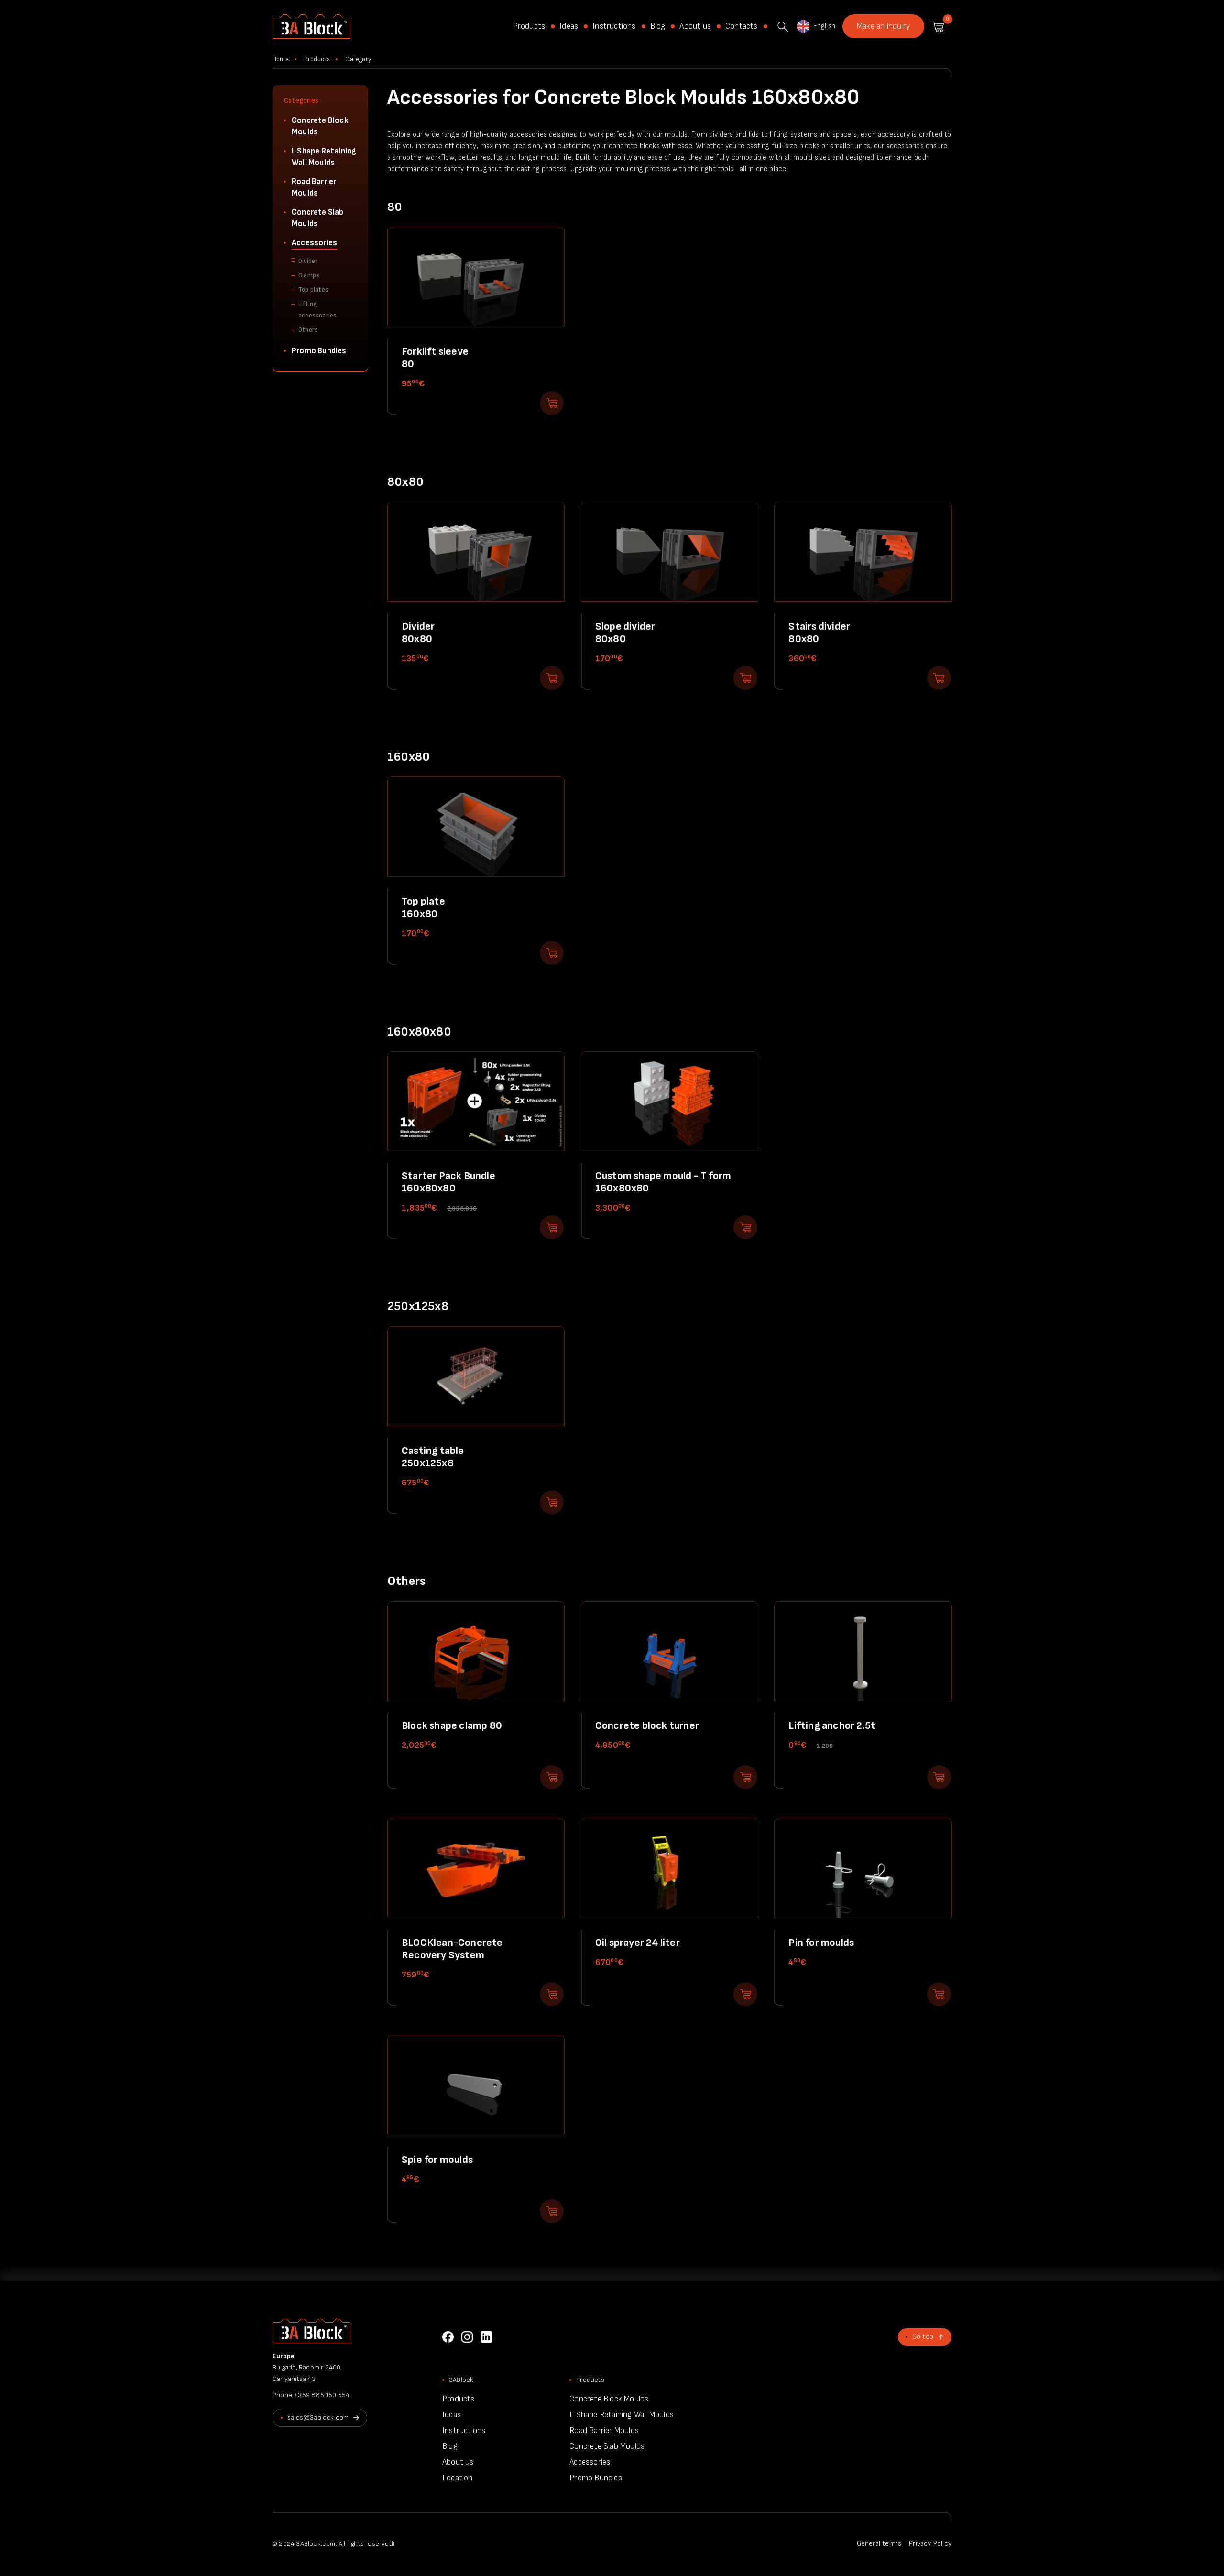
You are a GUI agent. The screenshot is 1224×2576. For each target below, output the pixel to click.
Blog (658, 26)
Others (308, 330)
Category (358, 59)
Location (458, 2478)
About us (695, 26)
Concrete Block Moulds (320, 126)
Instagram (467, 2337)
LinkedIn (486, 2337)
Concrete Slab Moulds (318, 218)
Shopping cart (938, 27)
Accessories (314, 243)
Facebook (448, 2337)
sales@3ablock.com (318, 2418)
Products (529, 26)
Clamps (309, 275)
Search (783, 27)
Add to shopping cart (552, 403)
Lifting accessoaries (317, 310)
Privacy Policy (930, 2544)
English (824, 26)
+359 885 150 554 (322, 2395)
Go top (923, 2337)
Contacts (742, 26)
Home (281, 59)
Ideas (569, 26)
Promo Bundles (319, 351)
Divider (308, 261)
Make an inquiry (883, 26)
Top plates (313, 290)
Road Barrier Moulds (314, 187)
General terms (879, 2544)
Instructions (614, 26)
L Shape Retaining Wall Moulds (324, 157)
